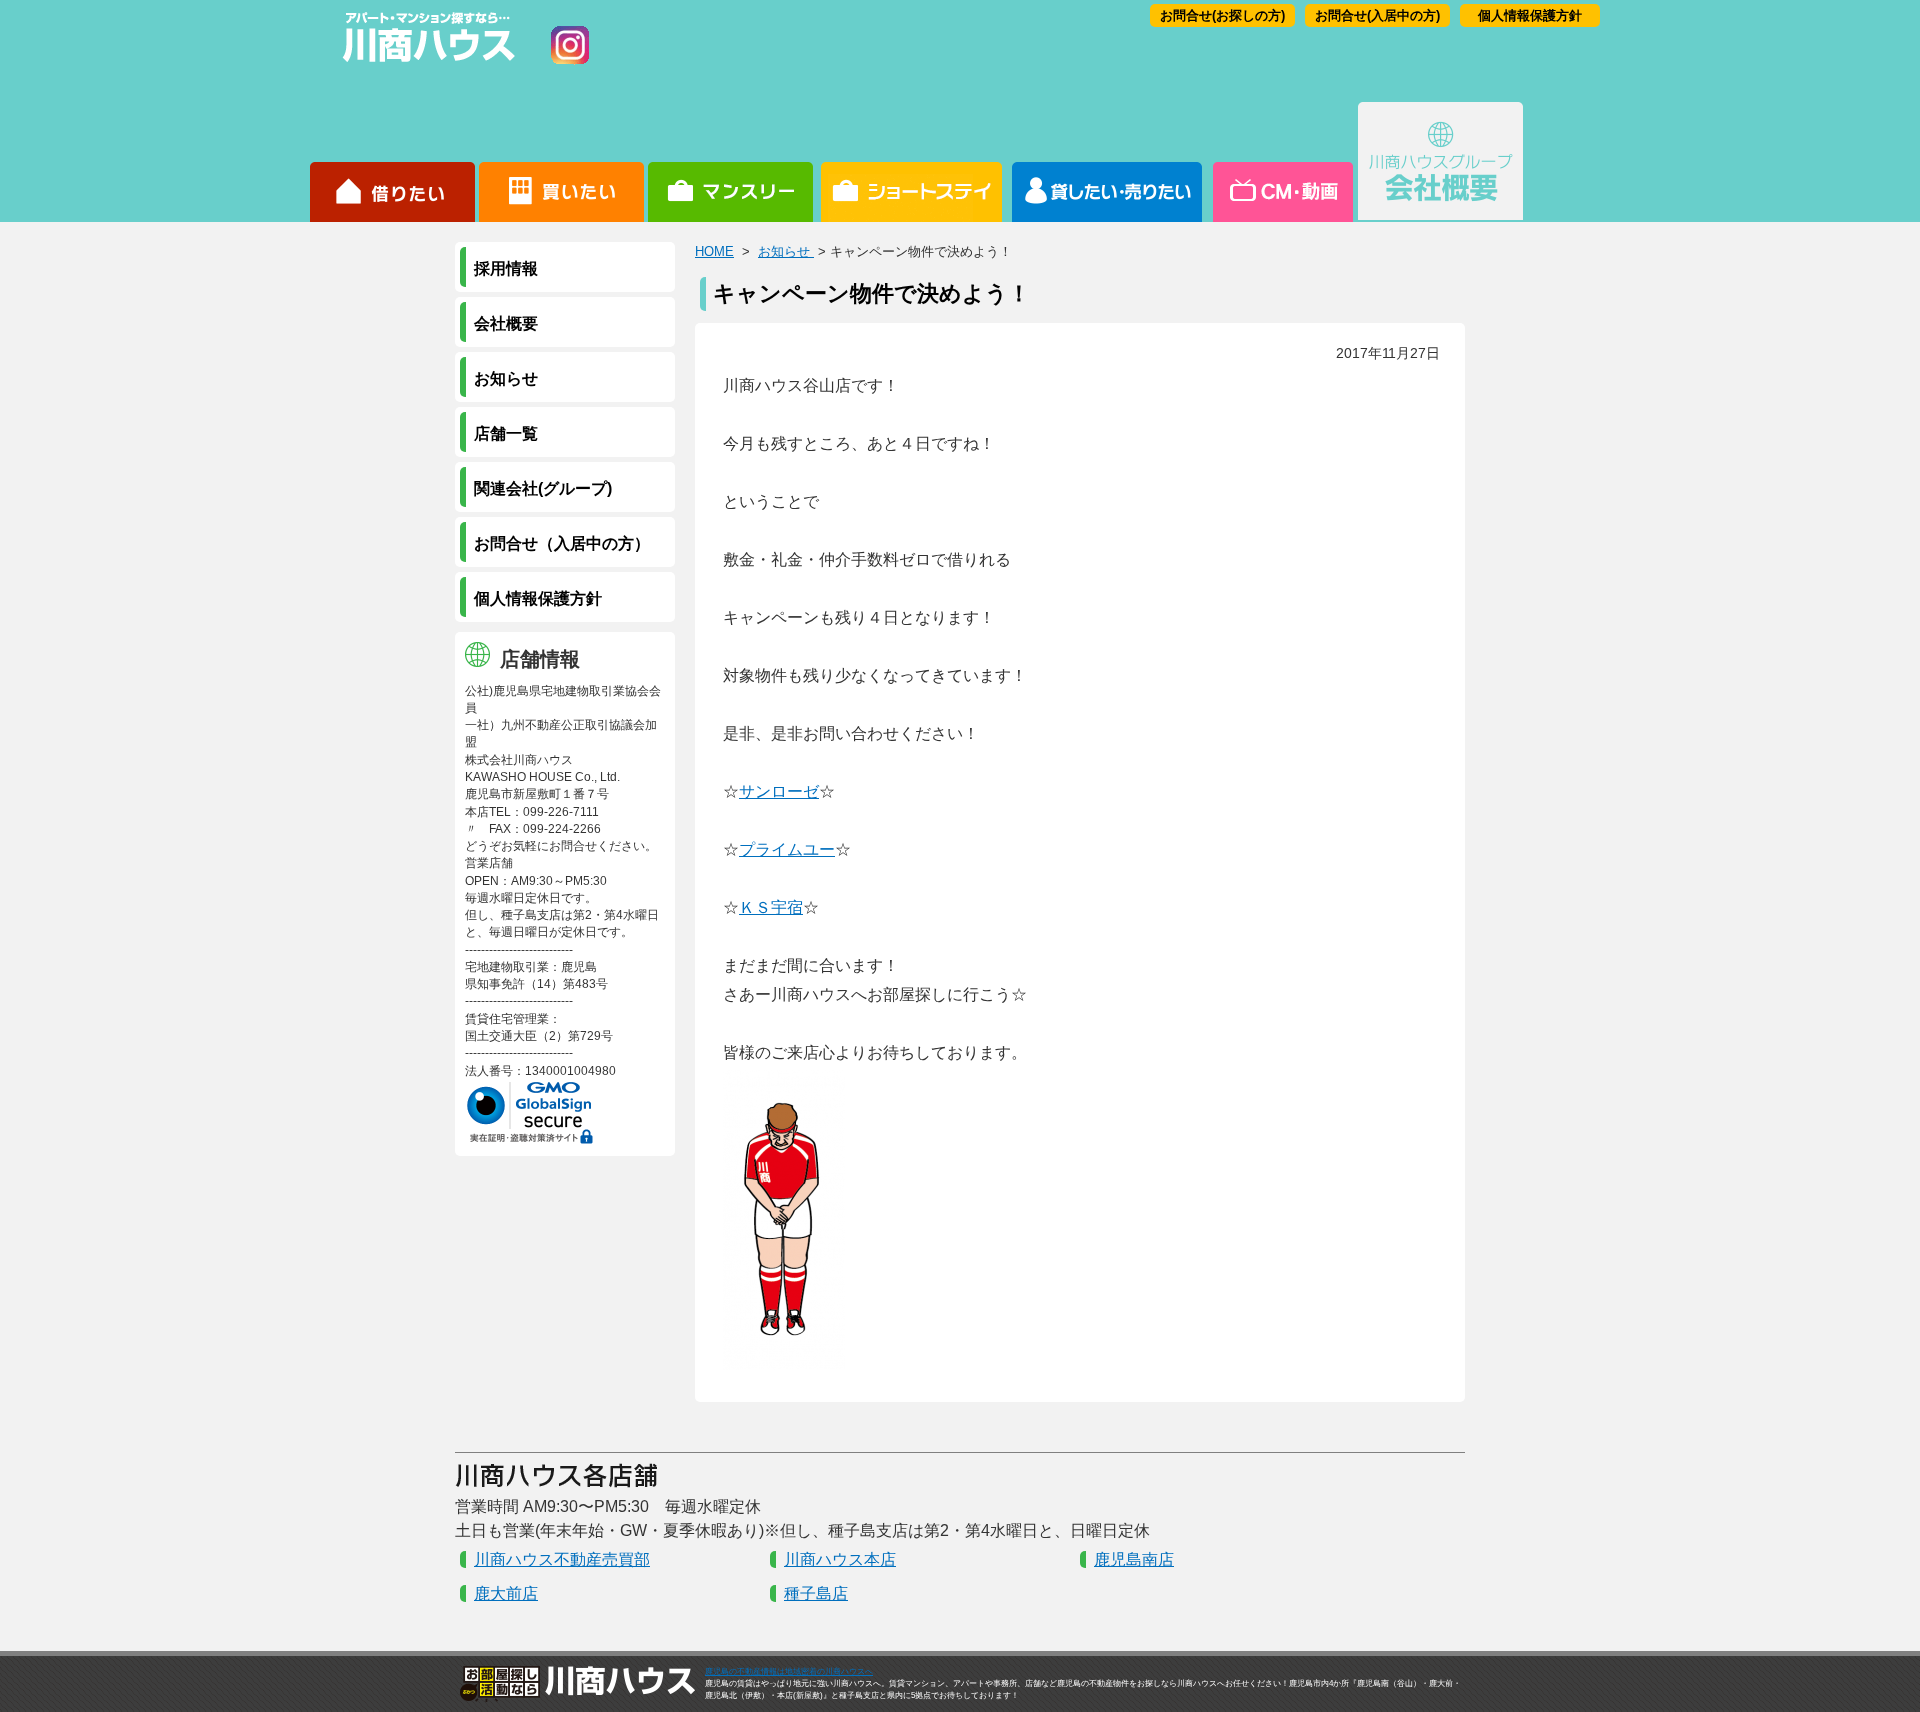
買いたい (561, 162)
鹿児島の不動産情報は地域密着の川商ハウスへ (789, 1671)
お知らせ (786, 251)
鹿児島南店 (1134, 1559)
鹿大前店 (506, 1593)
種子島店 (816, 1593)
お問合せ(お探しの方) (1222, 15)
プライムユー (787, 849)
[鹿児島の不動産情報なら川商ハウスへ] (425, 65)
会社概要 (1440, 162)
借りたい (392, 162)
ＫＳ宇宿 (771, 907)
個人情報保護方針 (1530, 15)
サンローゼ (779, 791)
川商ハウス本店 (840, 1559)
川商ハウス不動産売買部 (562, 1559)
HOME (714, 251)
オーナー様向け (1107, 162)
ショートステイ (911, 162)
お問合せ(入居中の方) (1377, 15)
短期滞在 (730, 162)
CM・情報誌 (1281, 162)
